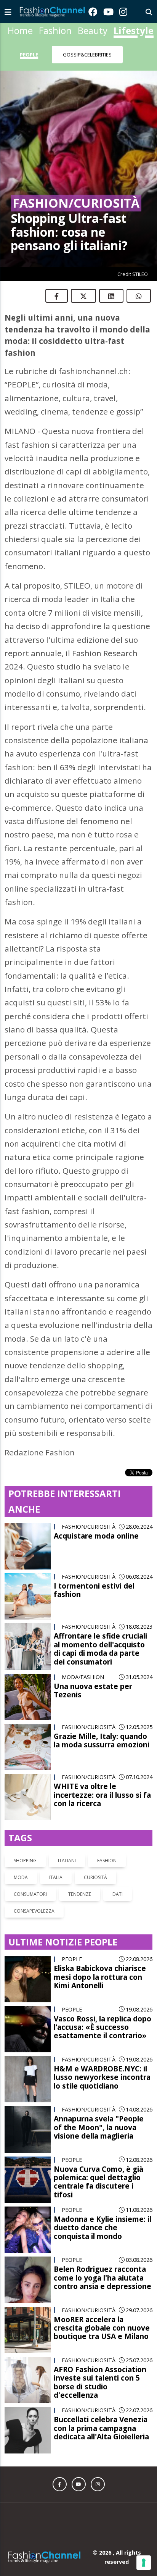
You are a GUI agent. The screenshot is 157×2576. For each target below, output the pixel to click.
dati (118, 1894)
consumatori (30, 1894)
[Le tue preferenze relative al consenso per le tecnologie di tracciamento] (144, 2563)
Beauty (93, 30)
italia (56, 1877)
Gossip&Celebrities (87, 55)
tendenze (80, 1894)
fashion (107, 1861)
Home (20, 30)
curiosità (95, 1877)
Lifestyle (134, 30)
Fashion (55, 30)
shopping (25, 1861)
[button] (60, 2484)
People (29, 55)
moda (21, 1877)
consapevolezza (34, 1911)
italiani (67, 1861)
